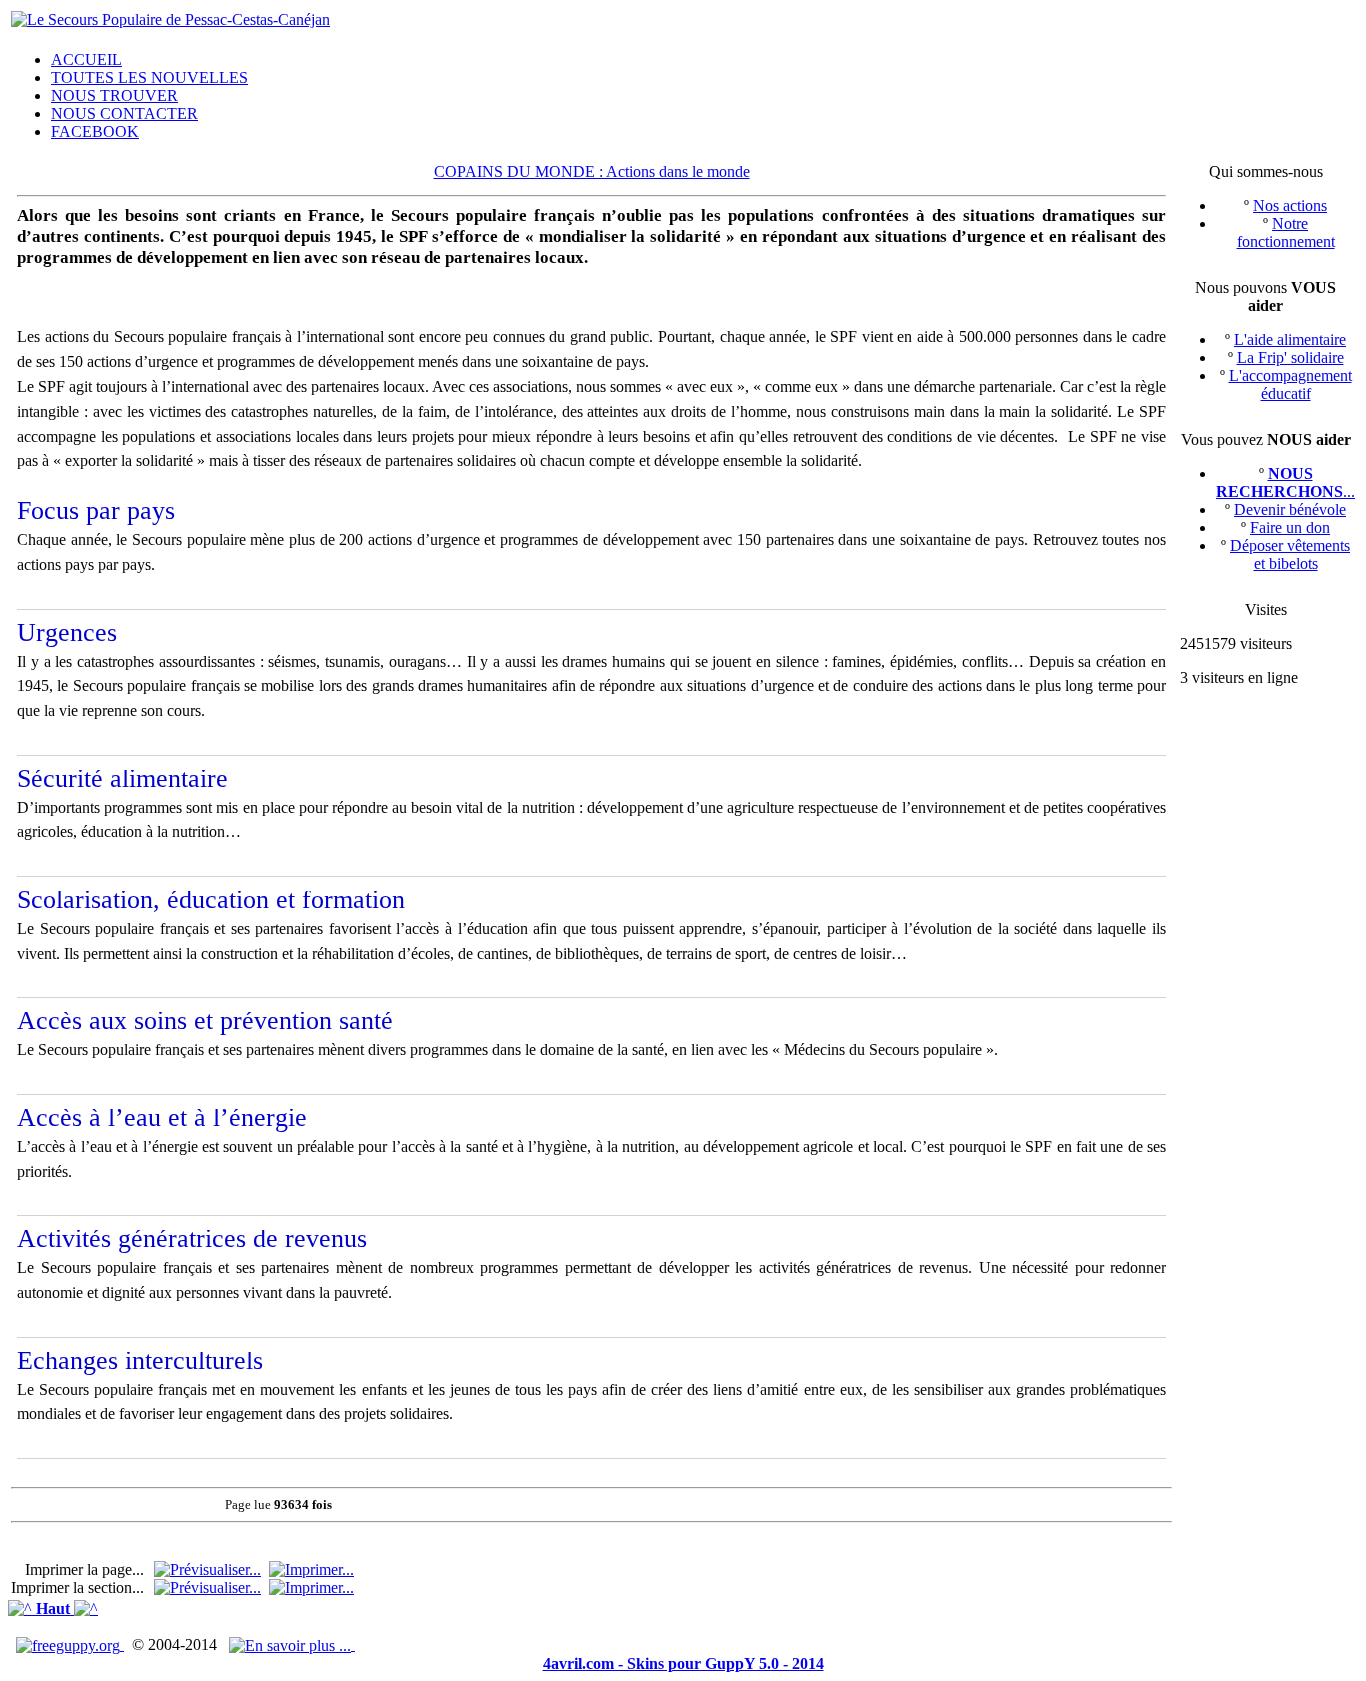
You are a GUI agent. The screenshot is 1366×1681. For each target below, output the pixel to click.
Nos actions (1290, 205)
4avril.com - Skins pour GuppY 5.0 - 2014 (683, 1663)
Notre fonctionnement (1286, 232)
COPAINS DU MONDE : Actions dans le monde (592, 171)
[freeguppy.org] (70, 1644)
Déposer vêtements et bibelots (1290, 554)
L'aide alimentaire (1290, 339)
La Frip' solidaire (1290, 357)
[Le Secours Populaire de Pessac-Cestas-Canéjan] (170, 19)
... (1285, 482)
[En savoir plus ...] (292, 1644)
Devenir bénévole (1290, 509)
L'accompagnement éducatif (1290, 384)
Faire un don (1290, 527)
